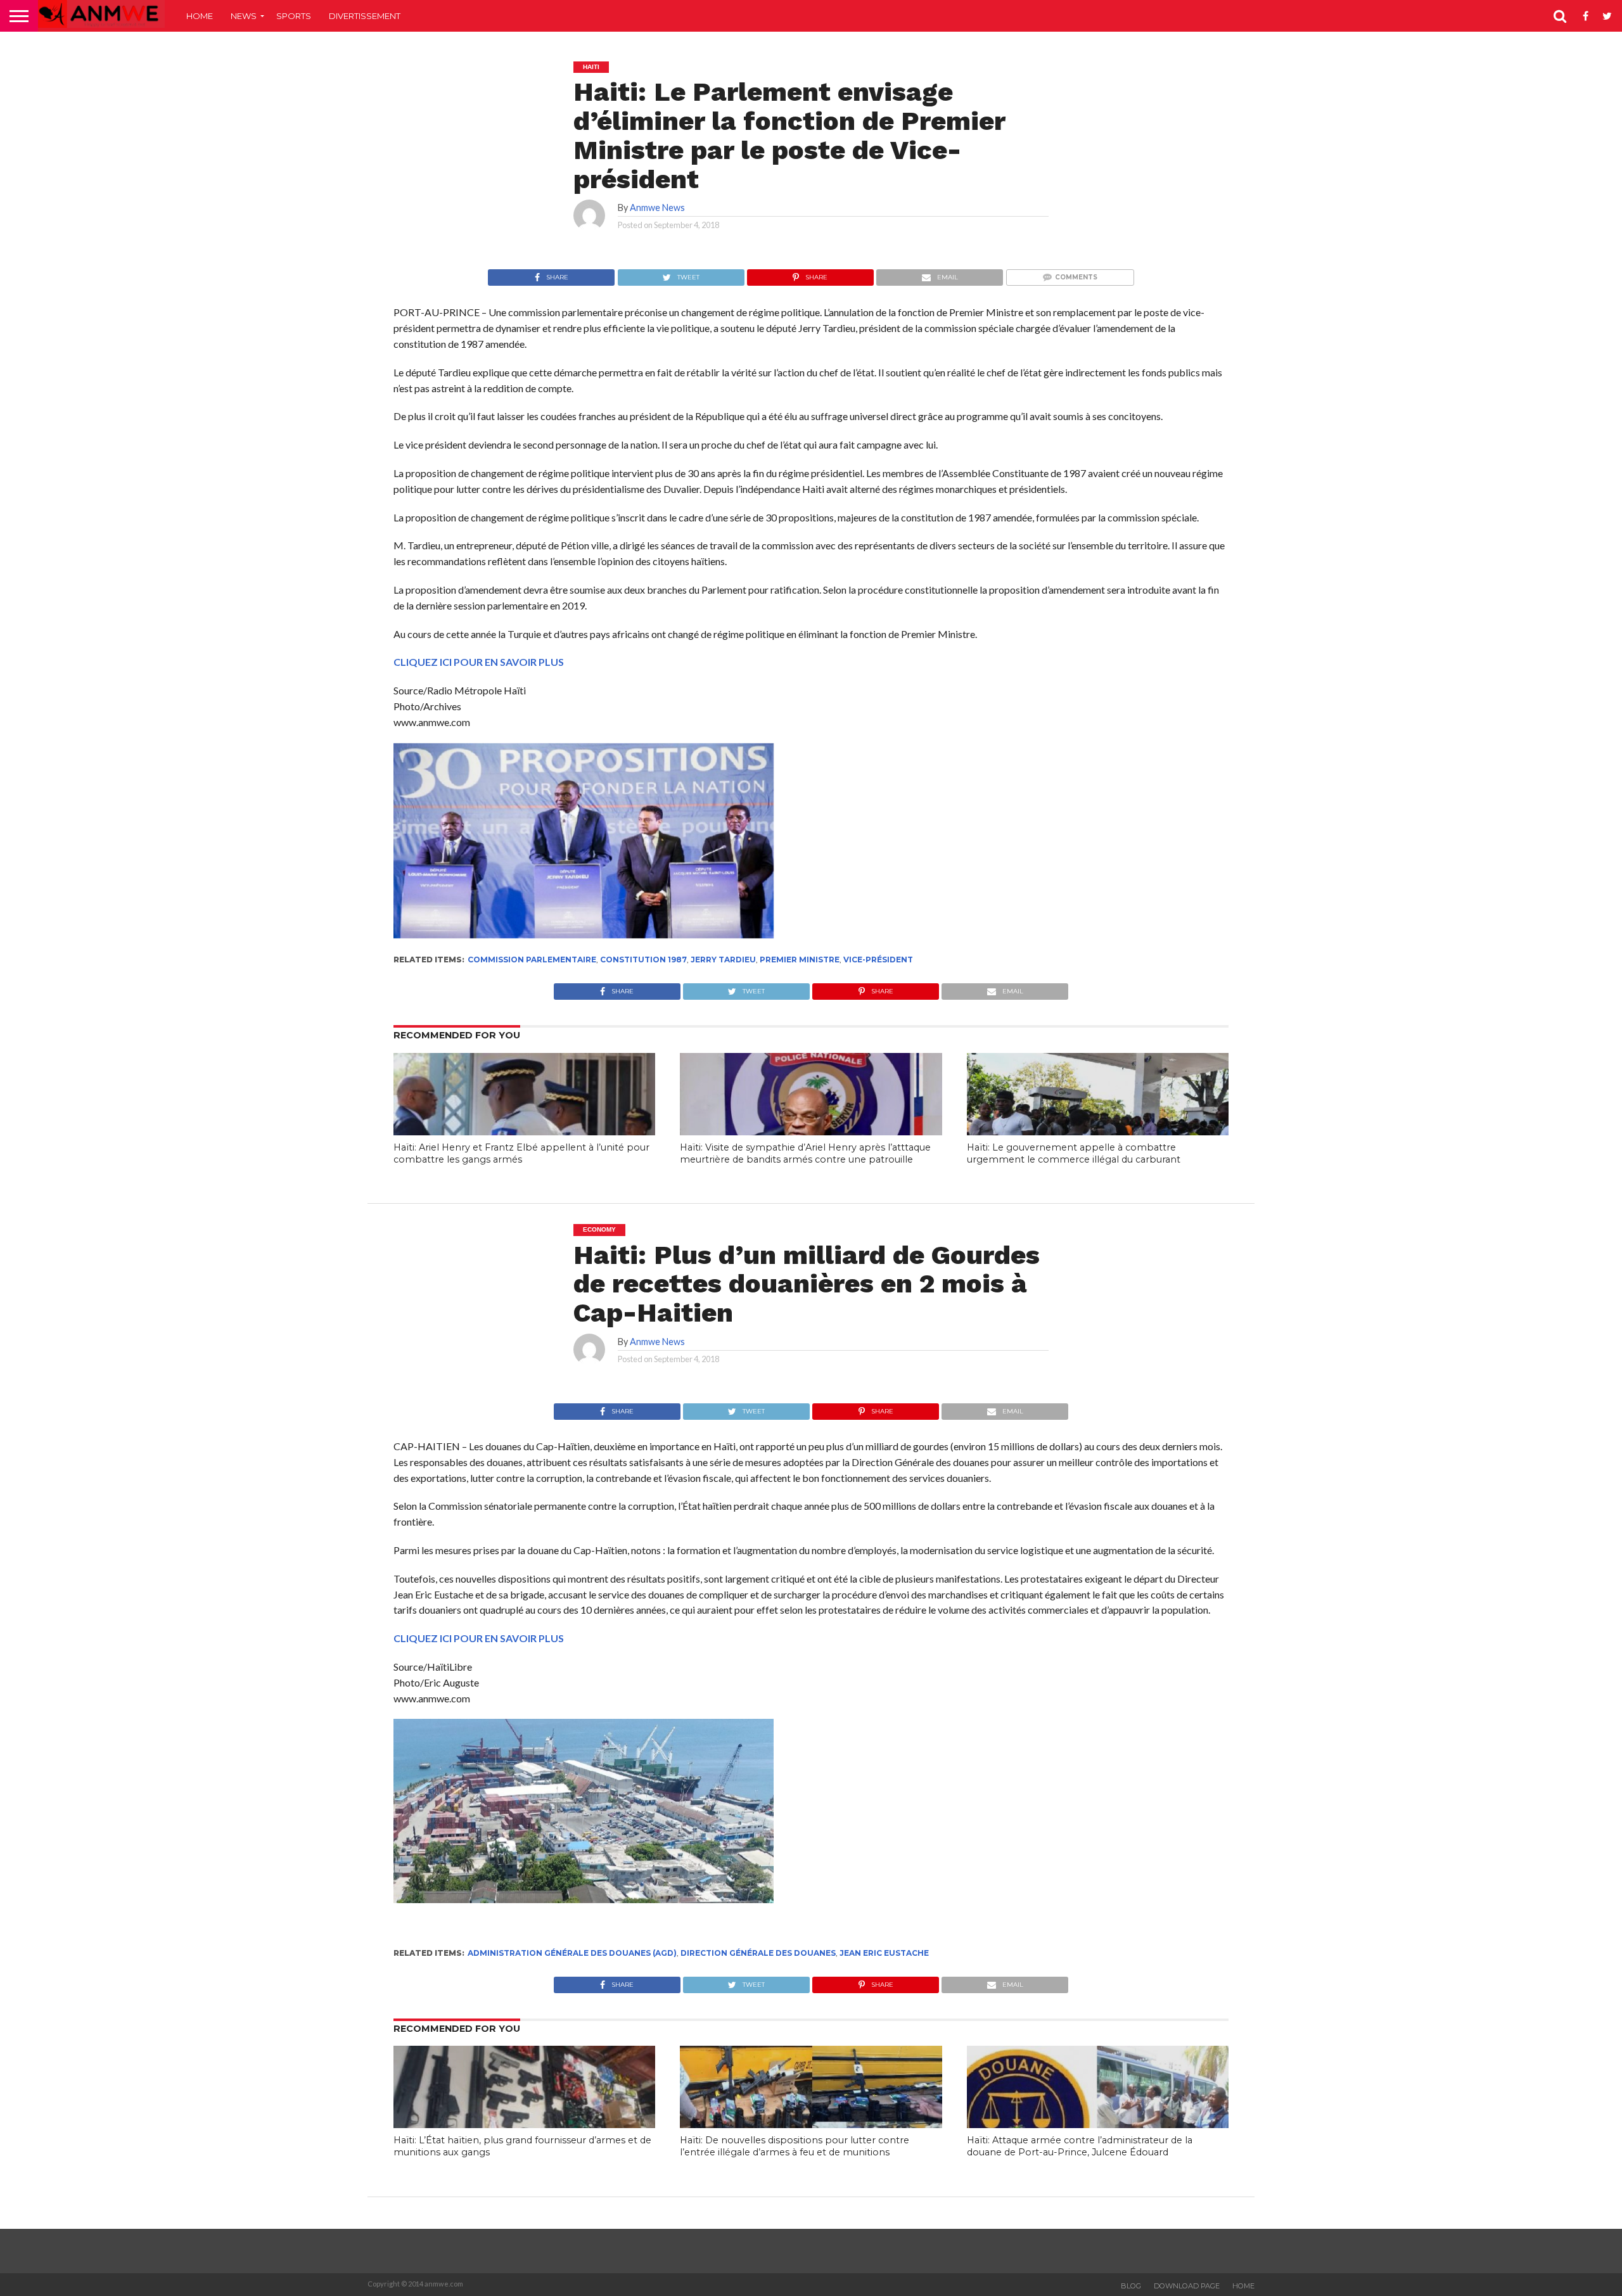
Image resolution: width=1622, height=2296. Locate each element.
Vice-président (878, 960)
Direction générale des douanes (758, 1953)
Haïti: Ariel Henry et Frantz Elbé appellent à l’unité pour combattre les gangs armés (521, 1153)
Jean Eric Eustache (884, 1953)
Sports (294, 16)
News (244, 16)
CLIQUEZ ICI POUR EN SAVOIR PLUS (479, 662)
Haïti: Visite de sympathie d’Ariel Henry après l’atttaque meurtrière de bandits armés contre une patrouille (805, 1153)
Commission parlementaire (532, 960)
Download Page (1187, 2286)
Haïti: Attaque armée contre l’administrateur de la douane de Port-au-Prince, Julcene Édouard (1080, 2146)
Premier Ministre (800, 960)
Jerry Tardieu (723, 960)
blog (1131, 2286)
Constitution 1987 (643, 960)
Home (200, 16)
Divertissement (365, 16)
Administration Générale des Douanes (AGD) (572, 1953)
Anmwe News (657, 207)
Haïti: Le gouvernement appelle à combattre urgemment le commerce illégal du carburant (1074, 1153)
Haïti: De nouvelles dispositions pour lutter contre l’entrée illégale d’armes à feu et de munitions (795, 2146)
